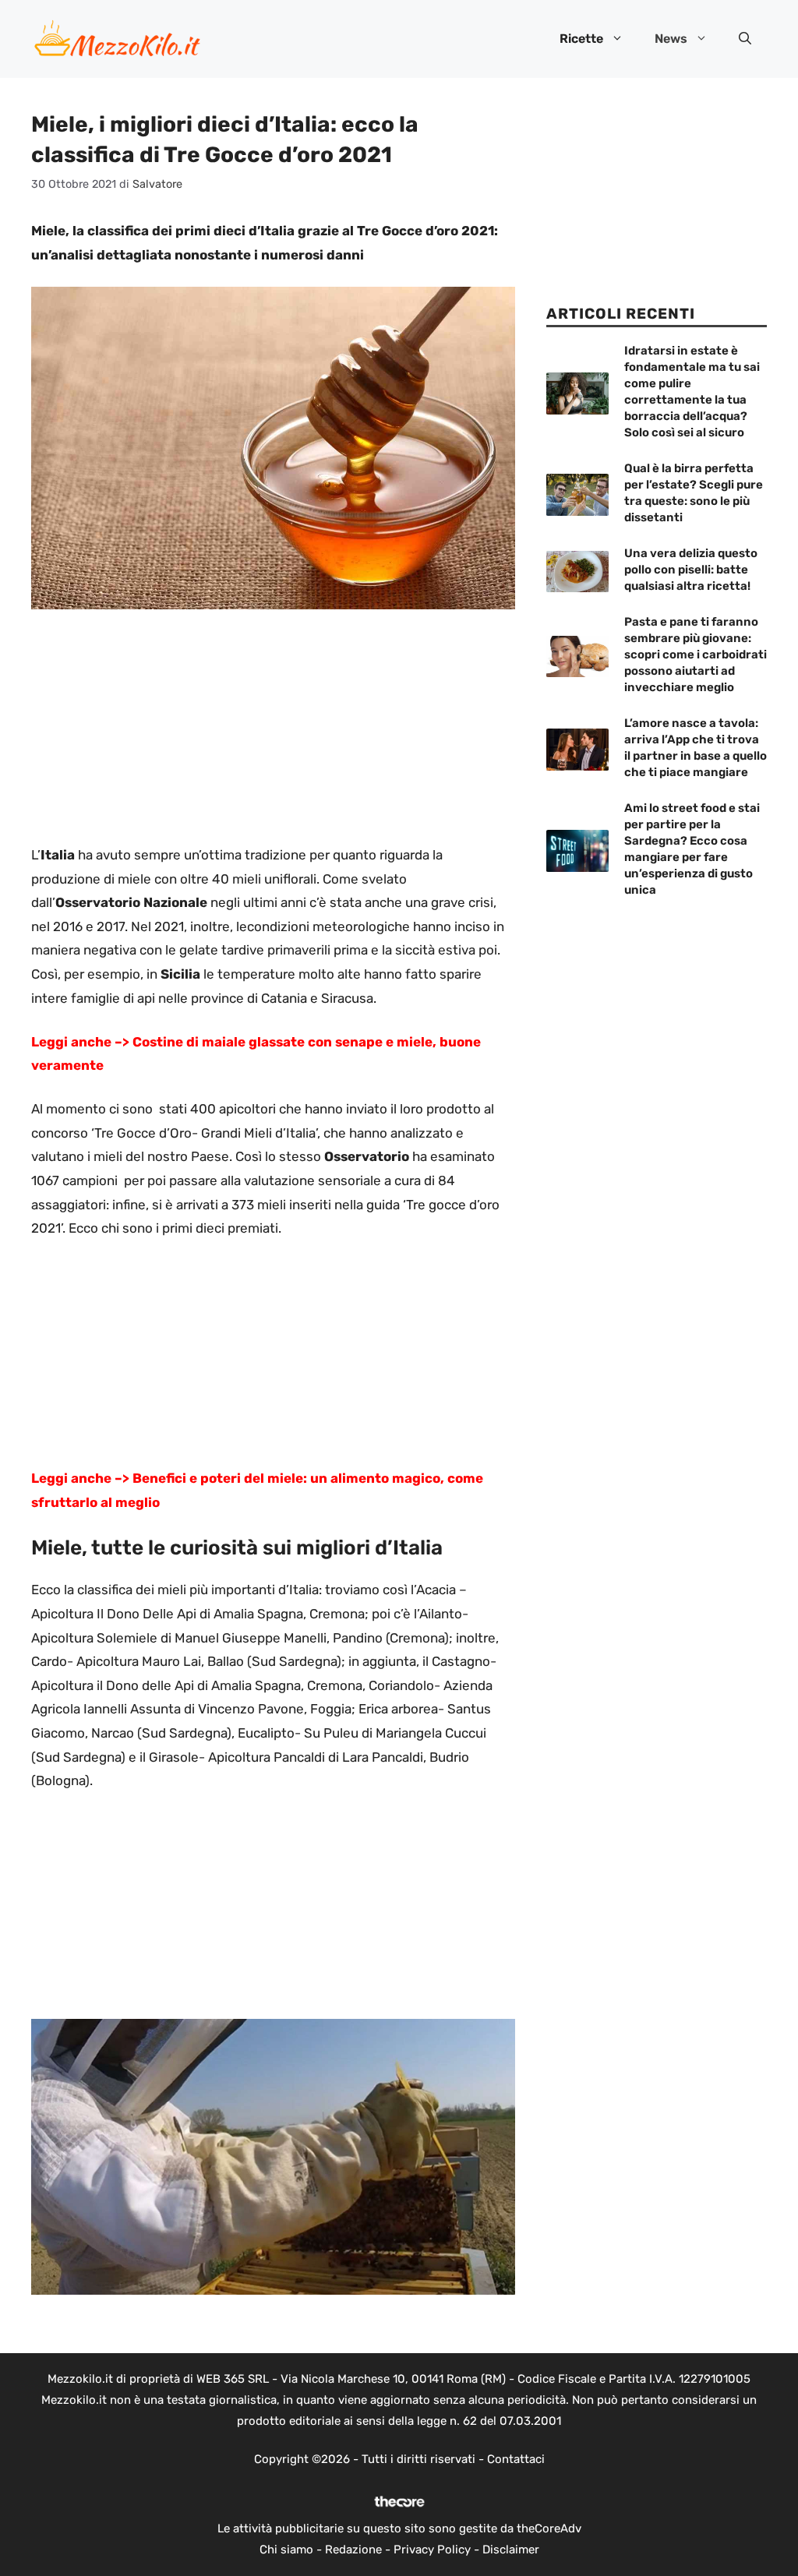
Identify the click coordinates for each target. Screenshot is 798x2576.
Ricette (581, 39)
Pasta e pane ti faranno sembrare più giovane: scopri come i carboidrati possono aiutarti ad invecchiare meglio (696, 655)
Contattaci (516, 2459)
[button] (745, 39)
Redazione (353, 2550)
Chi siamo (286, 2550)
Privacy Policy (432, 2550)
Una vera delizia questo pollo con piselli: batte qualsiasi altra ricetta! (691, 570)
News (671, 39)
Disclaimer (511, 2550)
